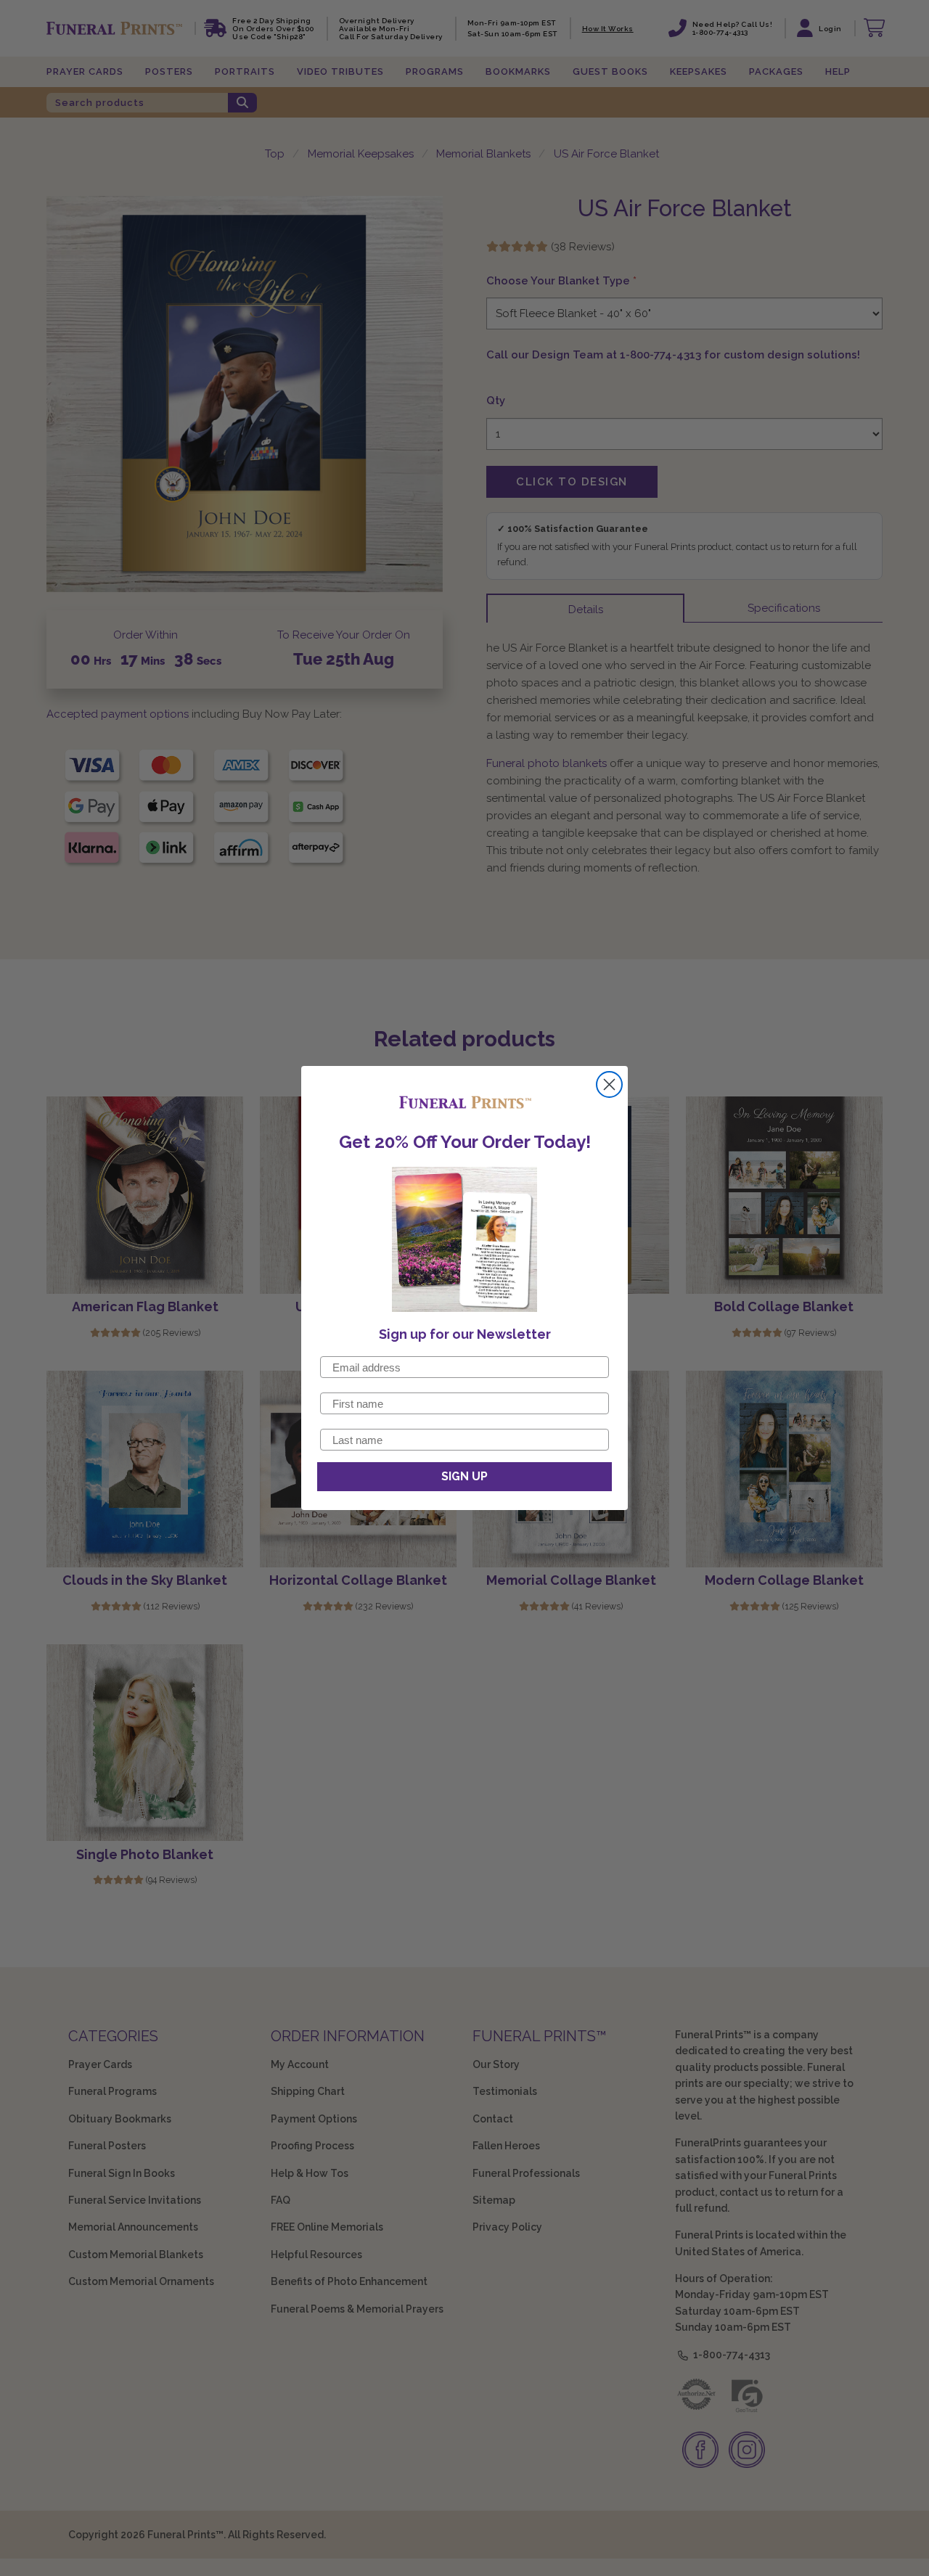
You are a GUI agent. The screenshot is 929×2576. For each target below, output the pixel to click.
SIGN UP (464, 1476)
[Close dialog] (609, 1084)
